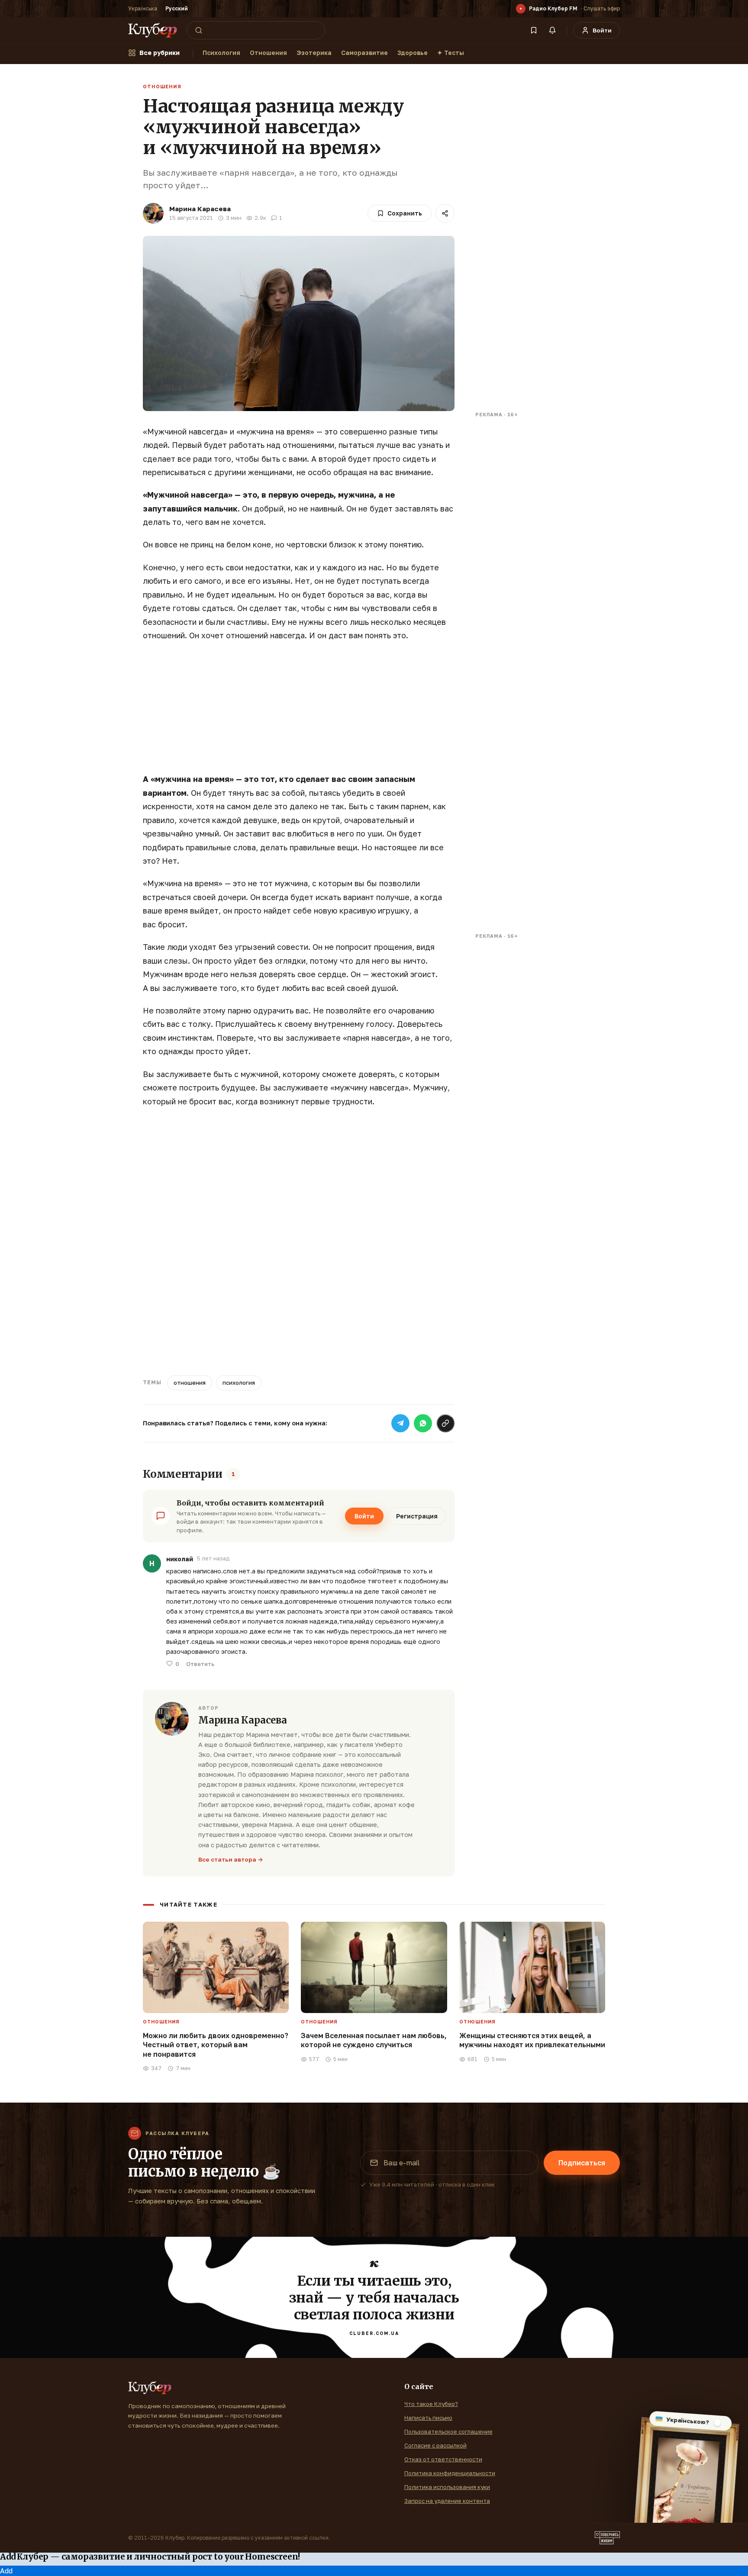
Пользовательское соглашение (448, 2431)
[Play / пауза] (521, 9)
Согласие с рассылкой (435, 2445)
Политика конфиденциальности (450, 2473)
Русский (177, 8)
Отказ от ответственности (443, 2459)
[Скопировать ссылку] (445, 1423)
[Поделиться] (445, 213)
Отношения (268, 53)
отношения (190, 1383)
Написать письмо (428, 2418)
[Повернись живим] (607, 2538)
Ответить (200, 1664)
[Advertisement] (299, 712)
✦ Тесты (451, 53)
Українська (143, 8)
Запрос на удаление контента (447, 2501)
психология (239, 1383)
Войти (364, 1516)
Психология (221, 53)
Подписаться (582, 2163)
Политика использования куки (447, 2487)
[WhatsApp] (423, 1423)
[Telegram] (400, 1423)
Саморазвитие (364, 53)
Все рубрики (160, 53)
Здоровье (413, 53)
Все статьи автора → (231, 1859)
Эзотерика (314, 53)
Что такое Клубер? (431, 2404)
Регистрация (417, 1516)
